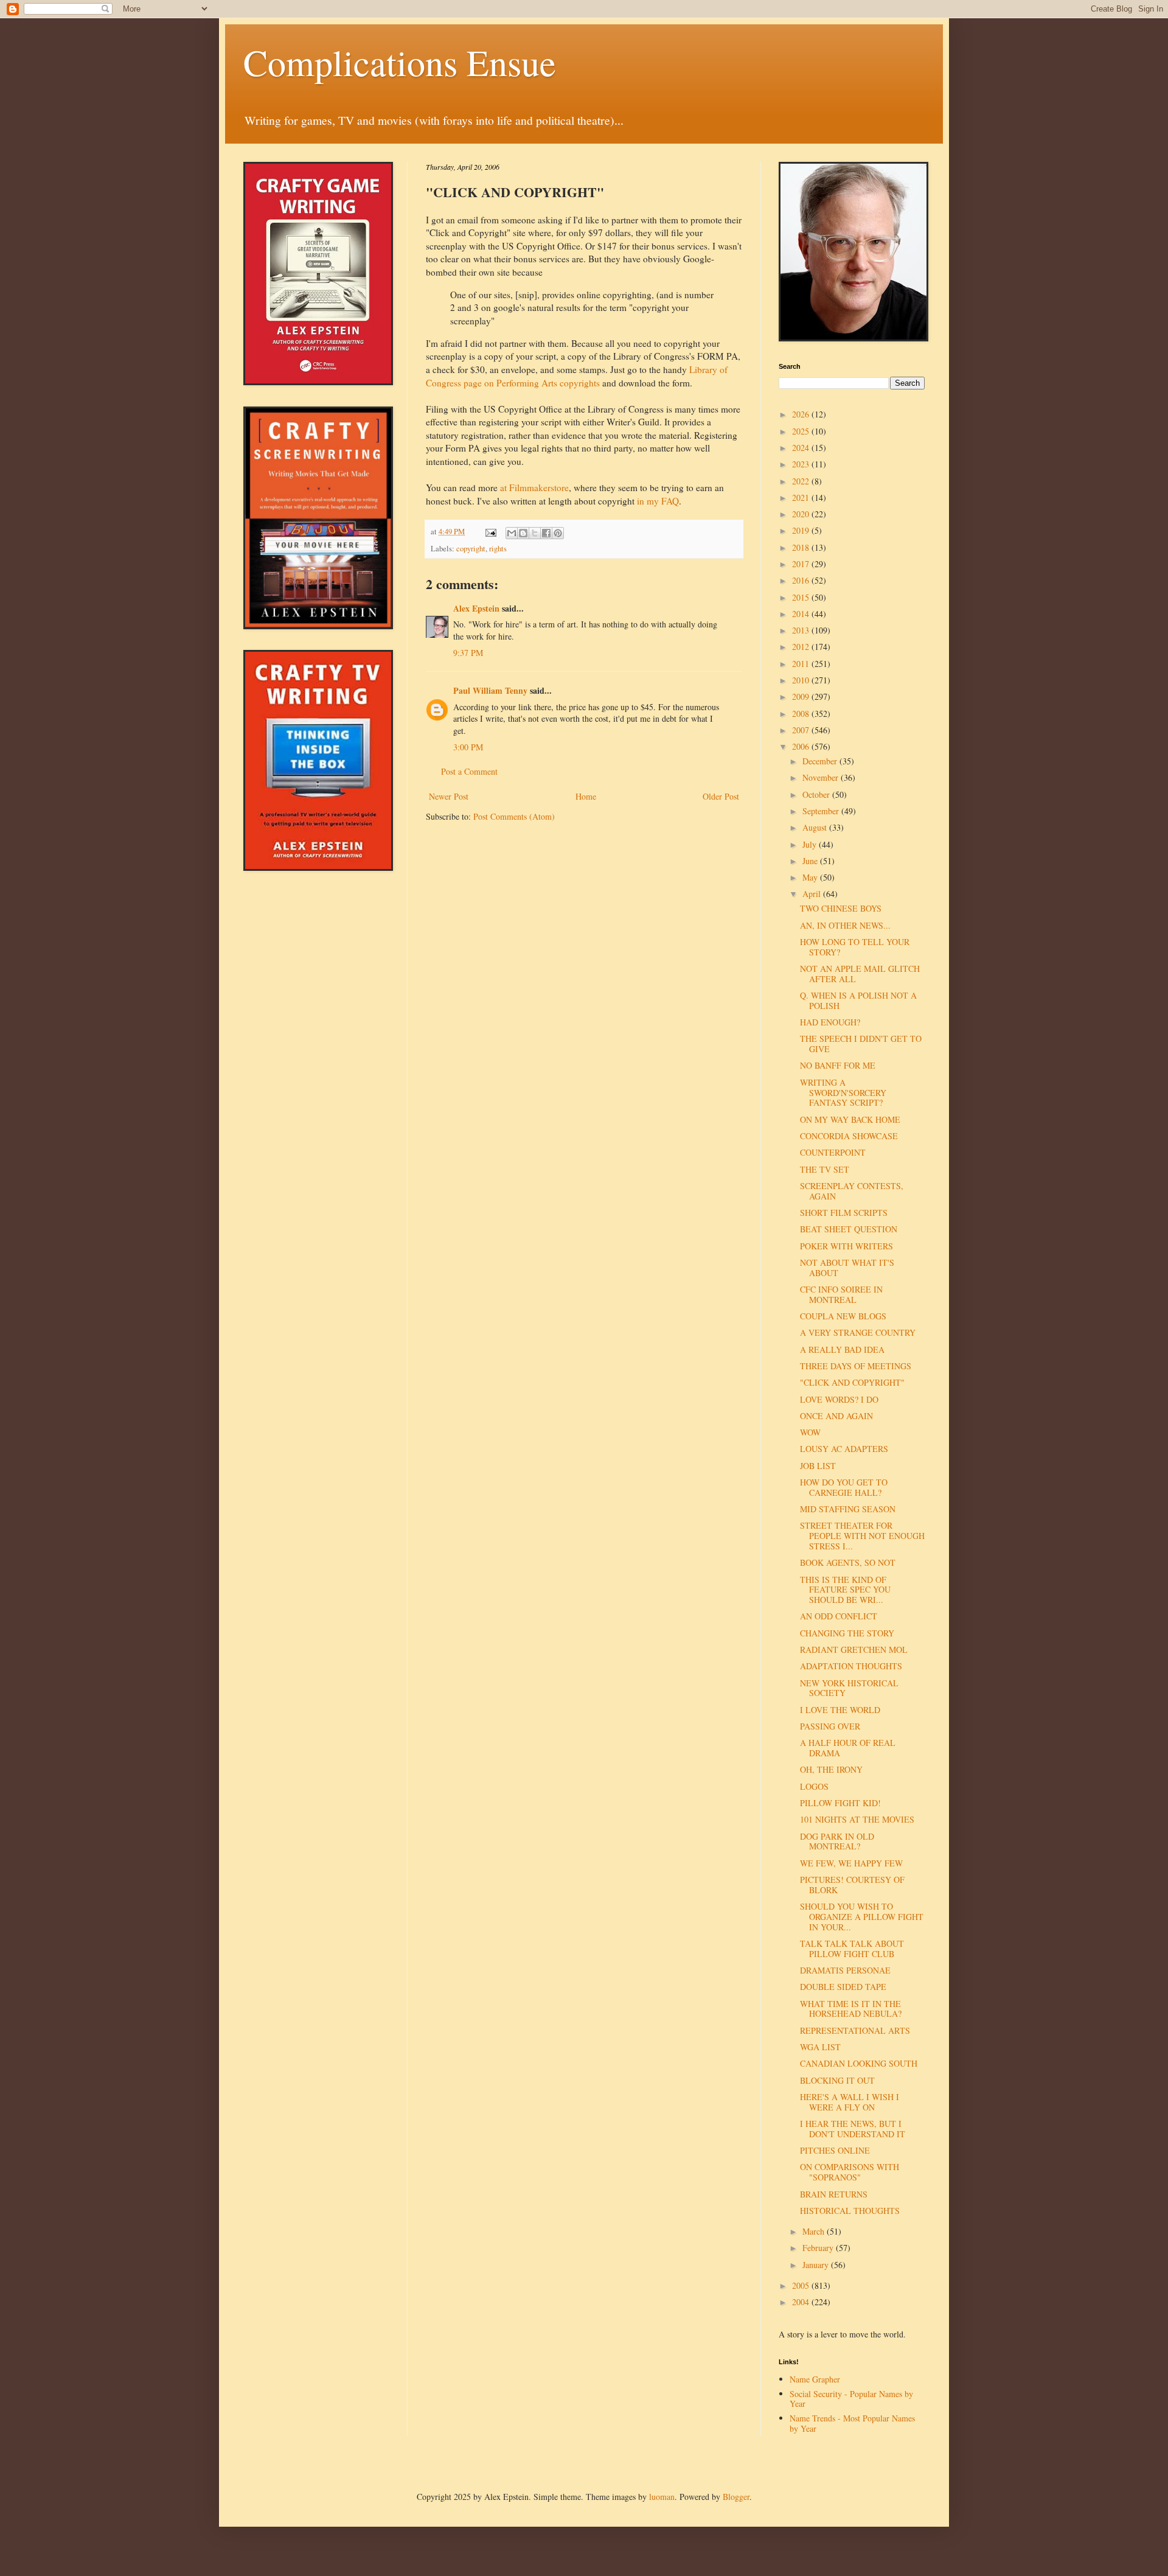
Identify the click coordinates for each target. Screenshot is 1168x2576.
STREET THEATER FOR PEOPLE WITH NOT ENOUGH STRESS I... (862, 1536)
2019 (802, 530)
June (811, 861)
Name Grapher (815, 2379)
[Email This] (512, 533)
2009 (802, 696)
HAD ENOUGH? (830, 1022)
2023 (802, 464)
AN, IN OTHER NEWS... (845, 925)
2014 (802, 614)
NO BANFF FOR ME (838, 1065)
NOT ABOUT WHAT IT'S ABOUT (847, 1268)
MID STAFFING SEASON (848, 1509)
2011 (802, 664)
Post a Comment (469, 771)
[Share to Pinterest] (558, 533)
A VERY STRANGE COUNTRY (858, 1332)
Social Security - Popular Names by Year (851, 2399)
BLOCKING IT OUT (837, 2080)
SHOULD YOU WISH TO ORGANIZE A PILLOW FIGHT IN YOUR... (862, 1917)
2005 (802, 2285)
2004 (802, 2302)
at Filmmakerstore (534, 487)
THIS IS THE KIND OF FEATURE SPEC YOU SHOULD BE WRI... (845, 1590)
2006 (802, 746)
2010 (802, 680)
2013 (802, 630)
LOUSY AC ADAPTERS (844, 1449)
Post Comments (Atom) (514, 816)
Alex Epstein (476, 608)
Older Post (721, 796)
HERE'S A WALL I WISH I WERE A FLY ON (850, 2102)
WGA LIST (820, 2047)
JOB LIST (818, 1466)
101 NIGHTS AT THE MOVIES (857, 1819)
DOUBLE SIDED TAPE (843, 1987)
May (811, 877)
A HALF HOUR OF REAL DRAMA (848, 1748)
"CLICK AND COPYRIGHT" (852, 1382)
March (815, 2231)
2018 (802, 547)
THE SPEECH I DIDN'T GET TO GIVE (861, 1044)
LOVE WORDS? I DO (839, 1399)
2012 (802, 647)
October (817, 794)
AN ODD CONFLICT (839, 1616)
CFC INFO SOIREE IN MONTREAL (841, 1294)
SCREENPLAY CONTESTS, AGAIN (852, 1191)
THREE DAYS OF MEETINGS (856, 1366)
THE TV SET (825, 1169)
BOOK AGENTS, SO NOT (848, 1562)
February (819, 2248)
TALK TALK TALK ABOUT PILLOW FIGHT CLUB (852, 1949)
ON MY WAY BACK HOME (850, 1119)
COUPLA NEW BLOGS (843, 1316)
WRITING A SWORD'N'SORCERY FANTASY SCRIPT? (843, 1093)
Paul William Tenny (490, 690)
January (817, 2265)
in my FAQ (658, 501)
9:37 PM (468, 653)
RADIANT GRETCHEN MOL (854, 1649)
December (821, 761)
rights (498, 549)
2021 (802, 497)
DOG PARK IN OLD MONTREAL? (837, 1841)
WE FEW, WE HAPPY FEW (851, 1863)
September (822, 811)
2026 (802, 414)
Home (586, 796)
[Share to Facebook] (546, 533)
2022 (802, 481)
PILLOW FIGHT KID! (840, 1803)
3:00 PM (468, 747)
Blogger (736, 2497)
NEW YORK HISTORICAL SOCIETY (849, 1688)
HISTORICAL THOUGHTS (850, 2211)
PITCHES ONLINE (835, 2150)
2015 (802, 597)
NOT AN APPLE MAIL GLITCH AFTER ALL (860, 974)
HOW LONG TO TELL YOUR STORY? (855, 947)
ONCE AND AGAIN (836, 1416)
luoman (662, 2497)
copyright (471, 549)
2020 (802, 514)
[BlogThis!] (523, 533)
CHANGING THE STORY (847, 1633)
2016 (802, 580)
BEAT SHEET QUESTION (849, 1229)
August (816, 827)
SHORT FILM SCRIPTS (844, 1213)
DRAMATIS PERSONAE (845, 1970)
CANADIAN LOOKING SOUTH (859, 2063)
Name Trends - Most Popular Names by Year (852, 2423)
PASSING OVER (830, 1726)
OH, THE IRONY (831, 1769)
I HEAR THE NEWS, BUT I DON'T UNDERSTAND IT (853, 2129)
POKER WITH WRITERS (846, 1246)
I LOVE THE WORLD (840, 1710)
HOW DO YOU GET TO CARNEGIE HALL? (844, 1487)
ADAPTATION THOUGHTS (851, 1666)
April (813, 894)
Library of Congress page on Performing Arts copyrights (577, 376)
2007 (802, 730)
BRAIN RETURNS (834, 2194)
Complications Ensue (400, 62)
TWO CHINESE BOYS (841, 908)
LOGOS (814, 1786)
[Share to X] (535, 533)
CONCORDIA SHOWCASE (849, 1136)
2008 (802, 714)
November (822, 777)
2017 (802, 564)
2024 (802, 448)
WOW (810, 1432)
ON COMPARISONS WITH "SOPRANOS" (850, 2172)
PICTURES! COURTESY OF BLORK (852, 1885)
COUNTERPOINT (833, 1152)
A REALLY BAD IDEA (842, 1349)
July (811, 844)
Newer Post (449, 796)
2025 (802, 431)
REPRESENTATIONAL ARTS (855, 2030)
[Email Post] (490, 532)
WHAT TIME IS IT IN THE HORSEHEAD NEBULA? (851, 2009)
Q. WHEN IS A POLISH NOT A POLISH (858, 1000)
